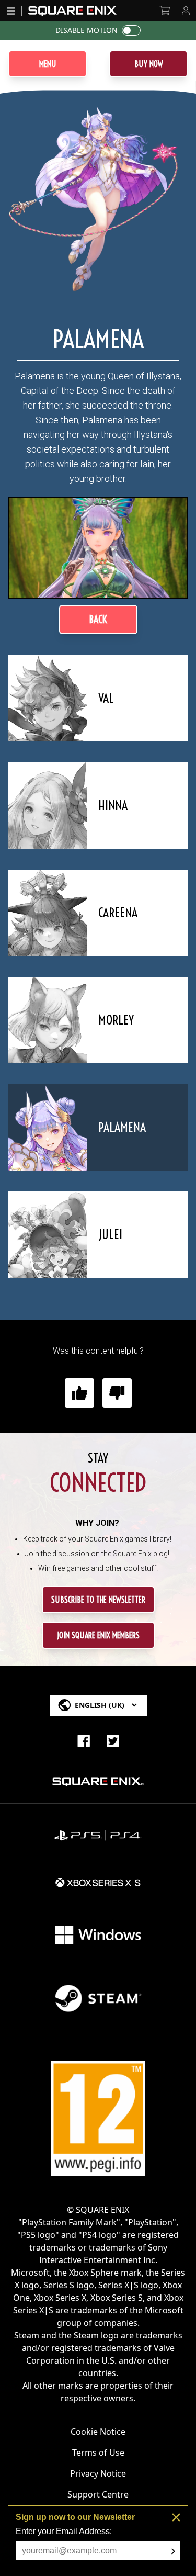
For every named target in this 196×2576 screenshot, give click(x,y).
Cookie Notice (98, 2432)
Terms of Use (98, 2453)
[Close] (176, 2517)
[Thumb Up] (79, 1393)
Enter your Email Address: (64, 2531)
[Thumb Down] (117, 1393)
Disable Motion (87, 30)
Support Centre (98, 2494)
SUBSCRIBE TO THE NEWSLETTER (98, 1600)
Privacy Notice (98, 2473)
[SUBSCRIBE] (173, 2551)
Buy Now (149, 64)
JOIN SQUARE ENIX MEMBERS (98, 1635)
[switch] (131, 30)
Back (98, 619)
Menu (48, 64)
